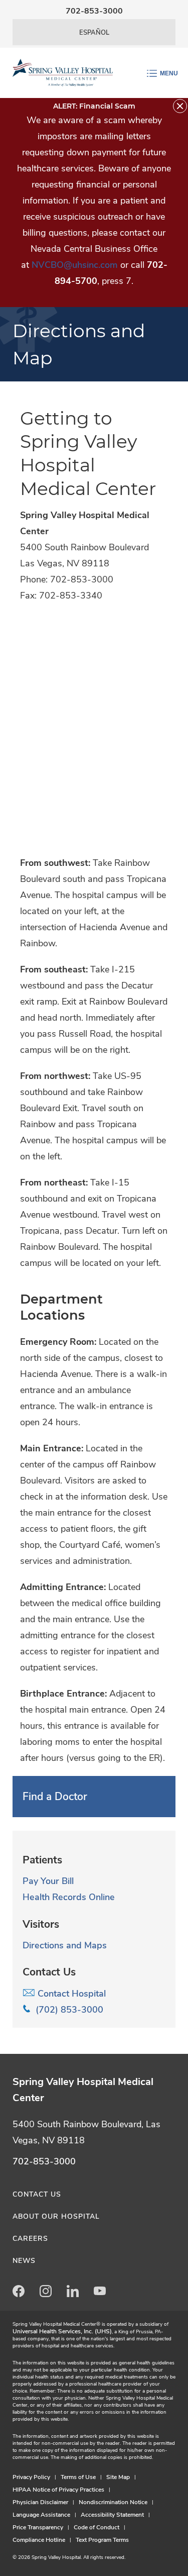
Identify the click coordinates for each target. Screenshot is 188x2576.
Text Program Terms (102, 2540)
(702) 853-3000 (67, 2010)
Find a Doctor (55, 1797)
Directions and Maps (65, 1945)
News (24, 2261)
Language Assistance (41, 2515)
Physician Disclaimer (40, 2502)
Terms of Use (78, 2477)
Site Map (118, 2477)
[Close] (180, 106)
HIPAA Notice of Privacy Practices (58, 2490)
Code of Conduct (97, 2527)
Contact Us (37, 2194)
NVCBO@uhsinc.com (75, 265)
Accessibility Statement (112, 2515)
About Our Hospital (56, 2216)
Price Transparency (38, 2527)
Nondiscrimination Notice (113, 2502)
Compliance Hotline (39, 2540)
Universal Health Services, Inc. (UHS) (62, 2331)
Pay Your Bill (48, 1881)
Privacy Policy (31, 2477)
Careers (30, 2239)
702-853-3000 (94, 11)
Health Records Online (69, 1897)
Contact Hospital (70, 1994)
